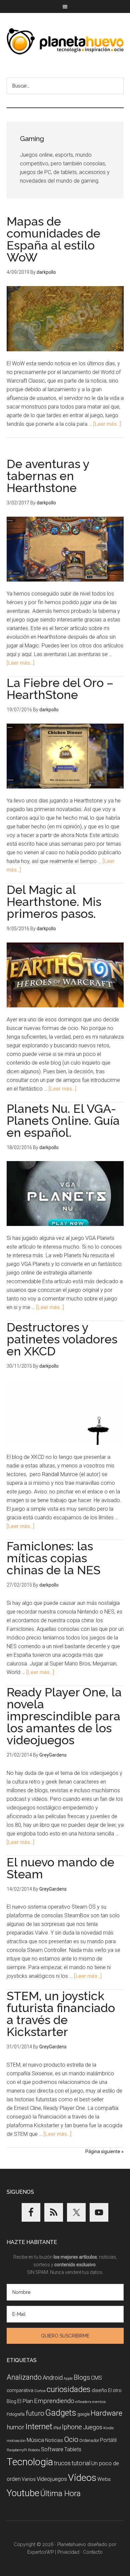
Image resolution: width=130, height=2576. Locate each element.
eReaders (83, 2402)
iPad (57, 2428)
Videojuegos (52, 2479)
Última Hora (60, 2493)
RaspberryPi (17, 2450)
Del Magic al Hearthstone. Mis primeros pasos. (54, 902)
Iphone (72, 2427)
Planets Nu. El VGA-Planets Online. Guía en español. (63, 1120)
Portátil (108, 2440)
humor (15, 2427)
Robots (34, 2450)
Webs (104, 2479)
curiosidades (69, 2389)
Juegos (93, 2427)
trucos (62, 2463)
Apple (68, 2379)
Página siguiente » (104, 2151)
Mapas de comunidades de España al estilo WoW (53, 239)
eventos (99, 2402)
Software (52, 2449)
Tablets (73, 2449)
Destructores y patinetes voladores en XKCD (62, 1339)
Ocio (71, 2439)
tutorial (81, 2463)
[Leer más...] (107, 424)
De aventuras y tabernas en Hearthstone (48, 476)
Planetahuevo (72, 2544)
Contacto (93, 2552)
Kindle (109, 2428)
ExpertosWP (40, 2552)
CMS (96, 2378)
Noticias (54, 2440)
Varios (29, 2479)
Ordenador (89, 2440)
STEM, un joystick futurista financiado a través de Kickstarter (61, 2014)
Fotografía (16, 2414)
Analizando (24, 2377)
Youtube (23, 2493)
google (83, 2414)
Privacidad (68, 2552)
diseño (99, 2390)
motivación (16, 2441)
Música (35, 2440)
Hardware (106, 2413)
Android (53, 2378)
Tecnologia (30, 2462)
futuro (35, 2413)
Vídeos (82, 2478)
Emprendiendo (54, 2401)
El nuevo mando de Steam (60, 1868)
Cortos (40, 2391)
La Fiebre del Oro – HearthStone (60, 689)
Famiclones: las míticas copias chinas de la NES (53, 1558)
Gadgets (61, 2413)
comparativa (20, 2390)
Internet (39, 2426)
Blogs (82, 2378)
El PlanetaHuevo (65, 41)
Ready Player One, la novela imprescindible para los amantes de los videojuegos (64, 1716)
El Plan (25, 2401)
